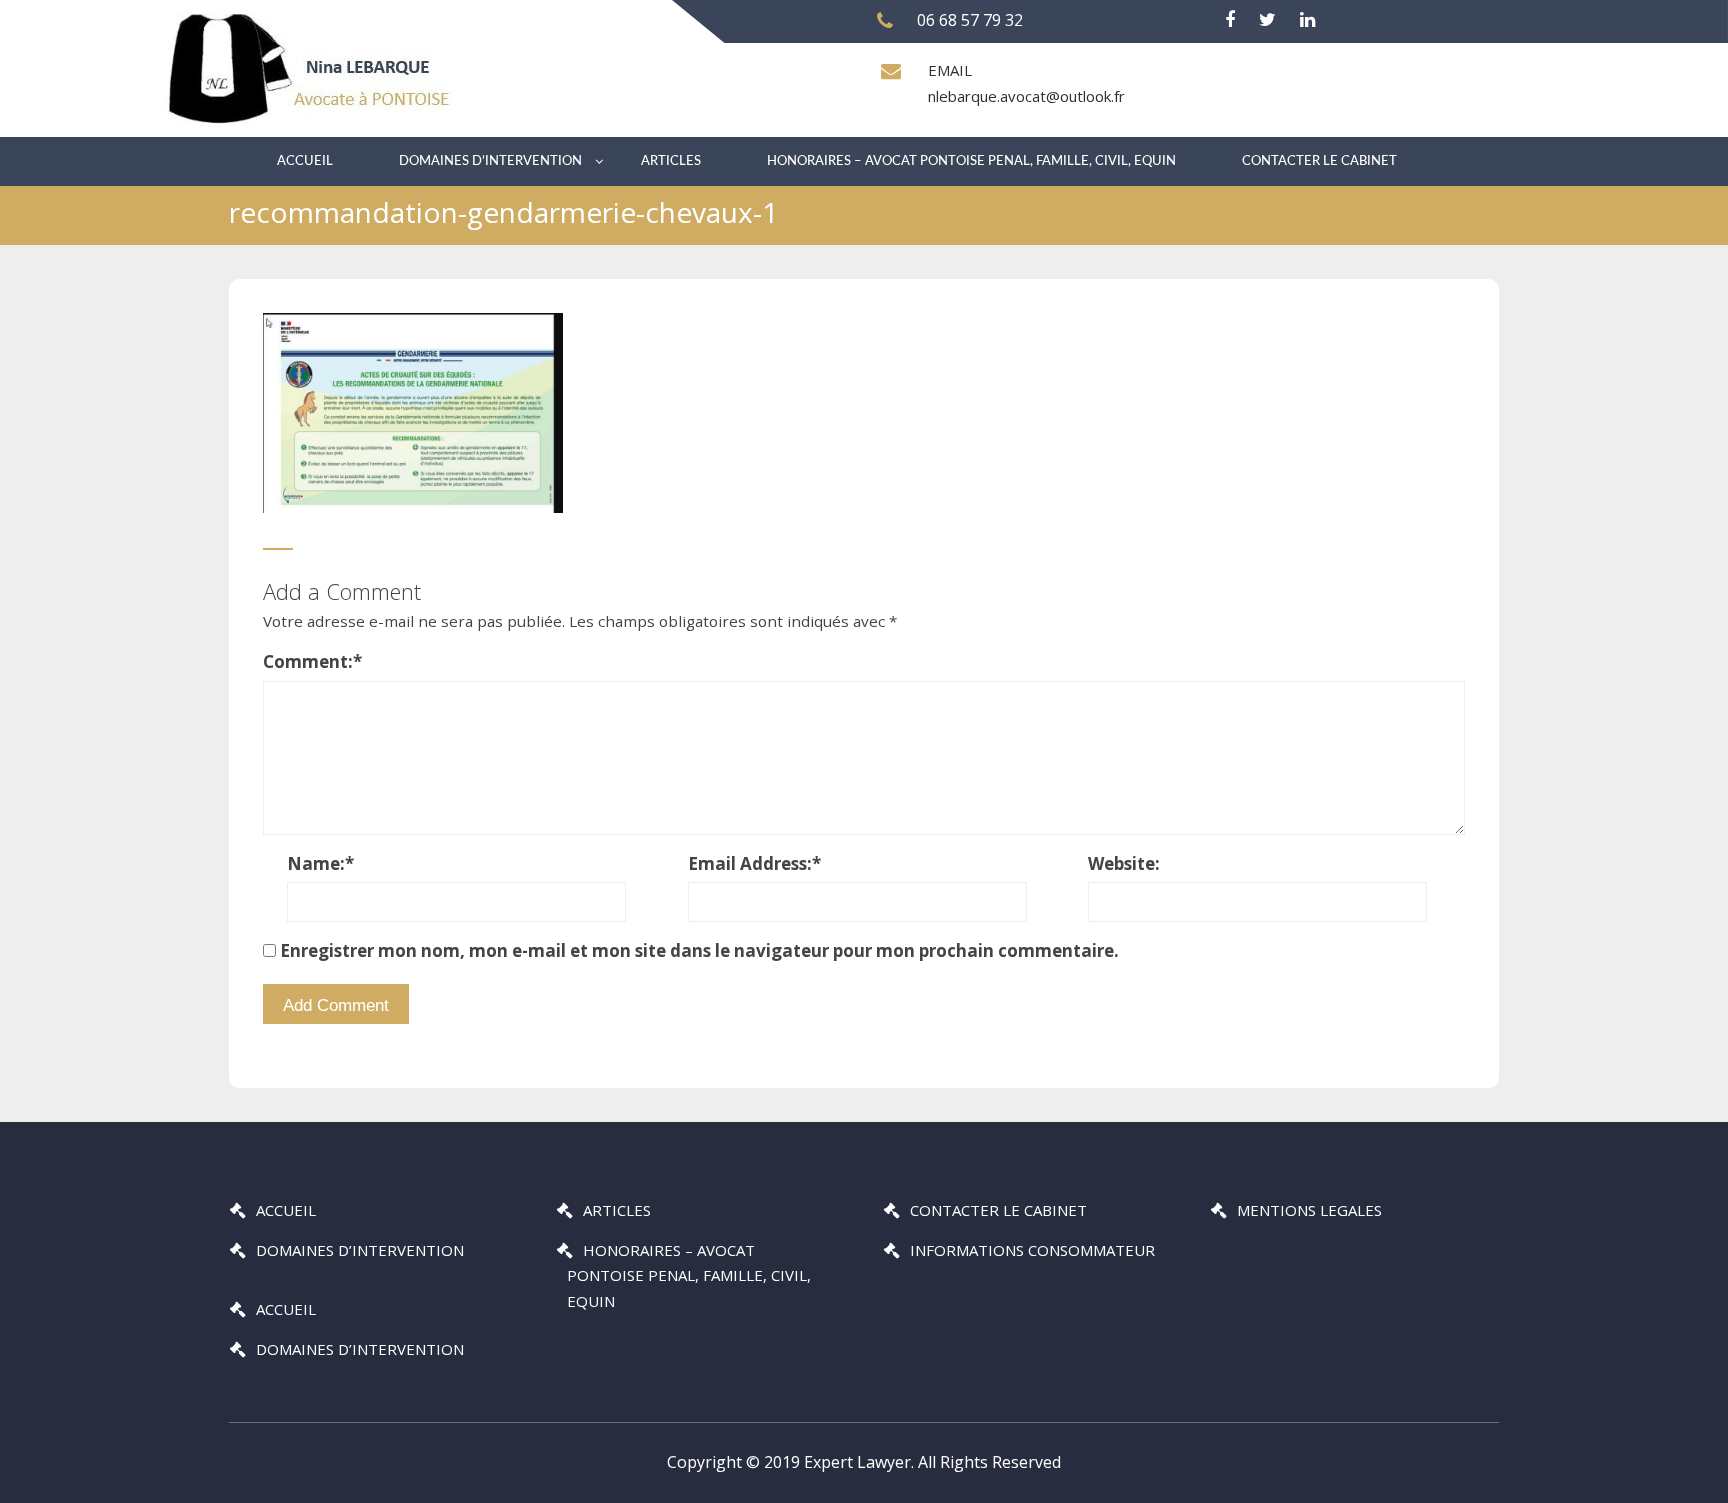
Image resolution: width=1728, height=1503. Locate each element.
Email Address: (754, 863)
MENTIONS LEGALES (1309, 1210)
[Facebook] (1230, 20)
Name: (320, 863)
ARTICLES (671, 161)
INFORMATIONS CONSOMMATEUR (1032, 1250)
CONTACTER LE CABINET (1319, 161)
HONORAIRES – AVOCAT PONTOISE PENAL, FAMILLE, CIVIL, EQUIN (971, 161)
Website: (1124, 863)
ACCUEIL (305, 161)
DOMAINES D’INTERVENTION (490, 161)
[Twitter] (1267, 20)
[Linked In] (1307, 20)
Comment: (312, 661)
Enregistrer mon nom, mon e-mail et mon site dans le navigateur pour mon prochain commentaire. (699, 950)
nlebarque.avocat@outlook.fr (1026, 96)
